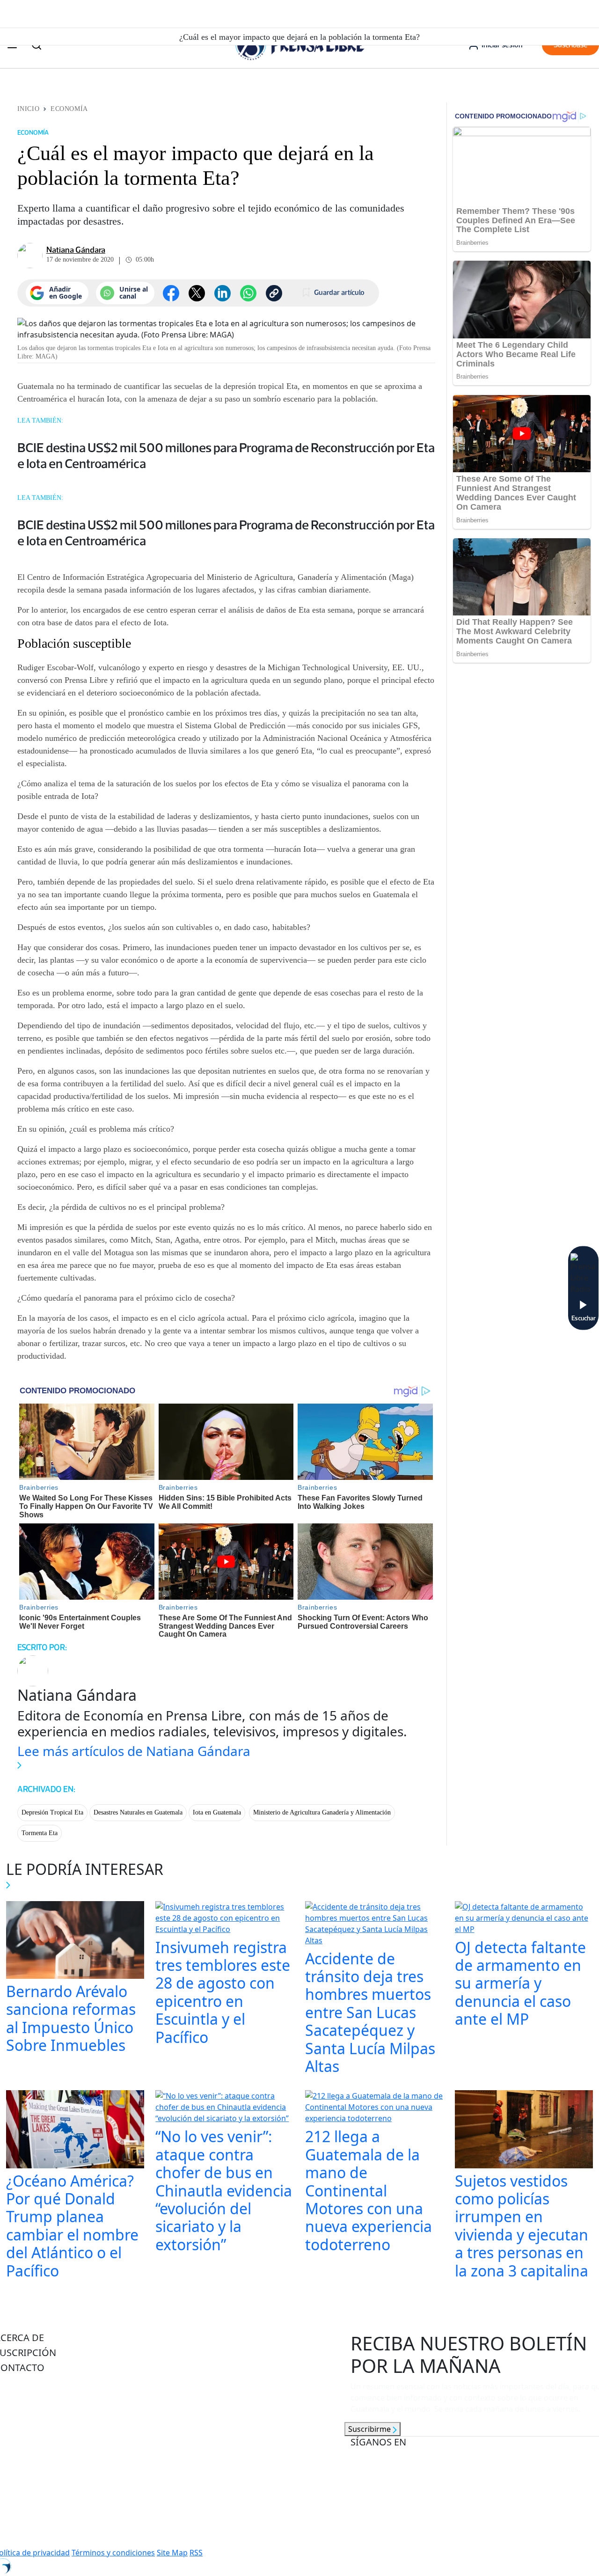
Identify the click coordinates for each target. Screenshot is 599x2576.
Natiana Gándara (76, 250)
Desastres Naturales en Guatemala (138, 1812)
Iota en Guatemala (217, 1812)
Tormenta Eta (40, 1833)
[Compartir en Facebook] (171, 293)
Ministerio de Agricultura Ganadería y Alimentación (322, 1812)
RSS (196, 2553)
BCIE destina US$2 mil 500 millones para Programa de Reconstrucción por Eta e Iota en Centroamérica (226, 455)
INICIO (28, 109)
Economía (69, 109)
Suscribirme (370, 2429)
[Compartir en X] (197, 293)
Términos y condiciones (113, 2553)
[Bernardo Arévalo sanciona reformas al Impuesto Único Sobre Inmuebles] (75, 1941)
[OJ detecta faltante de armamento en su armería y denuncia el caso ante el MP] (524, 1919)
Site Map (172, 2553)
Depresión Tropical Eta (52, 1812)
